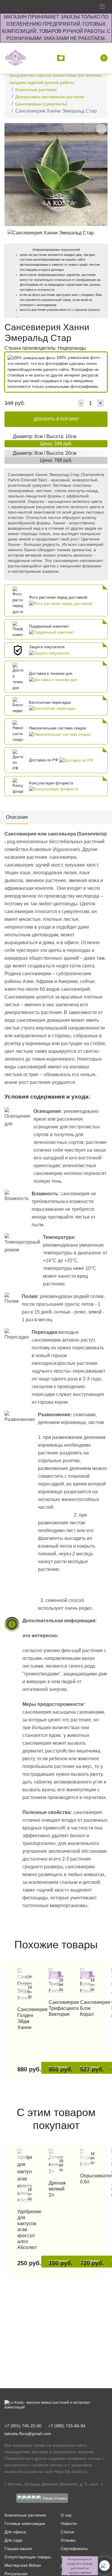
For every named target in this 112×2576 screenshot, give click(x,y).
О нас (66, 2515)
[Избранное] (62, 58)
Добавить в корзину (56, 419)
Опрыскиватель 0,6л (87, 2179)
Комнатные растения (36, 90)
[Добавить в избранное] (101, 129)
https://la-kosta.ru (70, 2471)
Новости (69, 2523)
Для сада (13, 2540)
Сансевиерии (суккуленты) (41, 104)
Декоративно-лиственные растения (50, 97)
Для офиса (15, 2532)
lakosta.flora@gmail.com (28, 2434)
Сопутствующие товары (28, 2557)
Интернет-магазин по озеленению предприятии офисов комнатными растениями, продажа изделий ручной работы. (56, 75)
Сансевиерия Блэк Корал (87, 2008)
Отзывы (68, 2540)
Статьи (67, 2532)
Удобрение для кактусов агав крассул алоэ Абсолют (25, 2229)
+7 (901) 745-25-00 (23, 2426)
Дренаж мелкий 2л (56, 2189)
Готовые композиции (25, 2523)
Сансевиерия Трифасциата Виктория (56, 2008)
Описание (17, 817)
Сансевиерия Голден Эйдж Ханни (25, 2018)
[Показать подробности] (60, 603)
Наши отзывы (55, 2498)
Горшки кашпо (18, 2549)
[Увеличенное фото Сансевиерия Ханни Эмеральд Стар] (56, 174)
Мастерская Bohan (23, 2565)
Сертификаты (74, 2549)
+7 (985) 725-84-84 (67, 2426)
